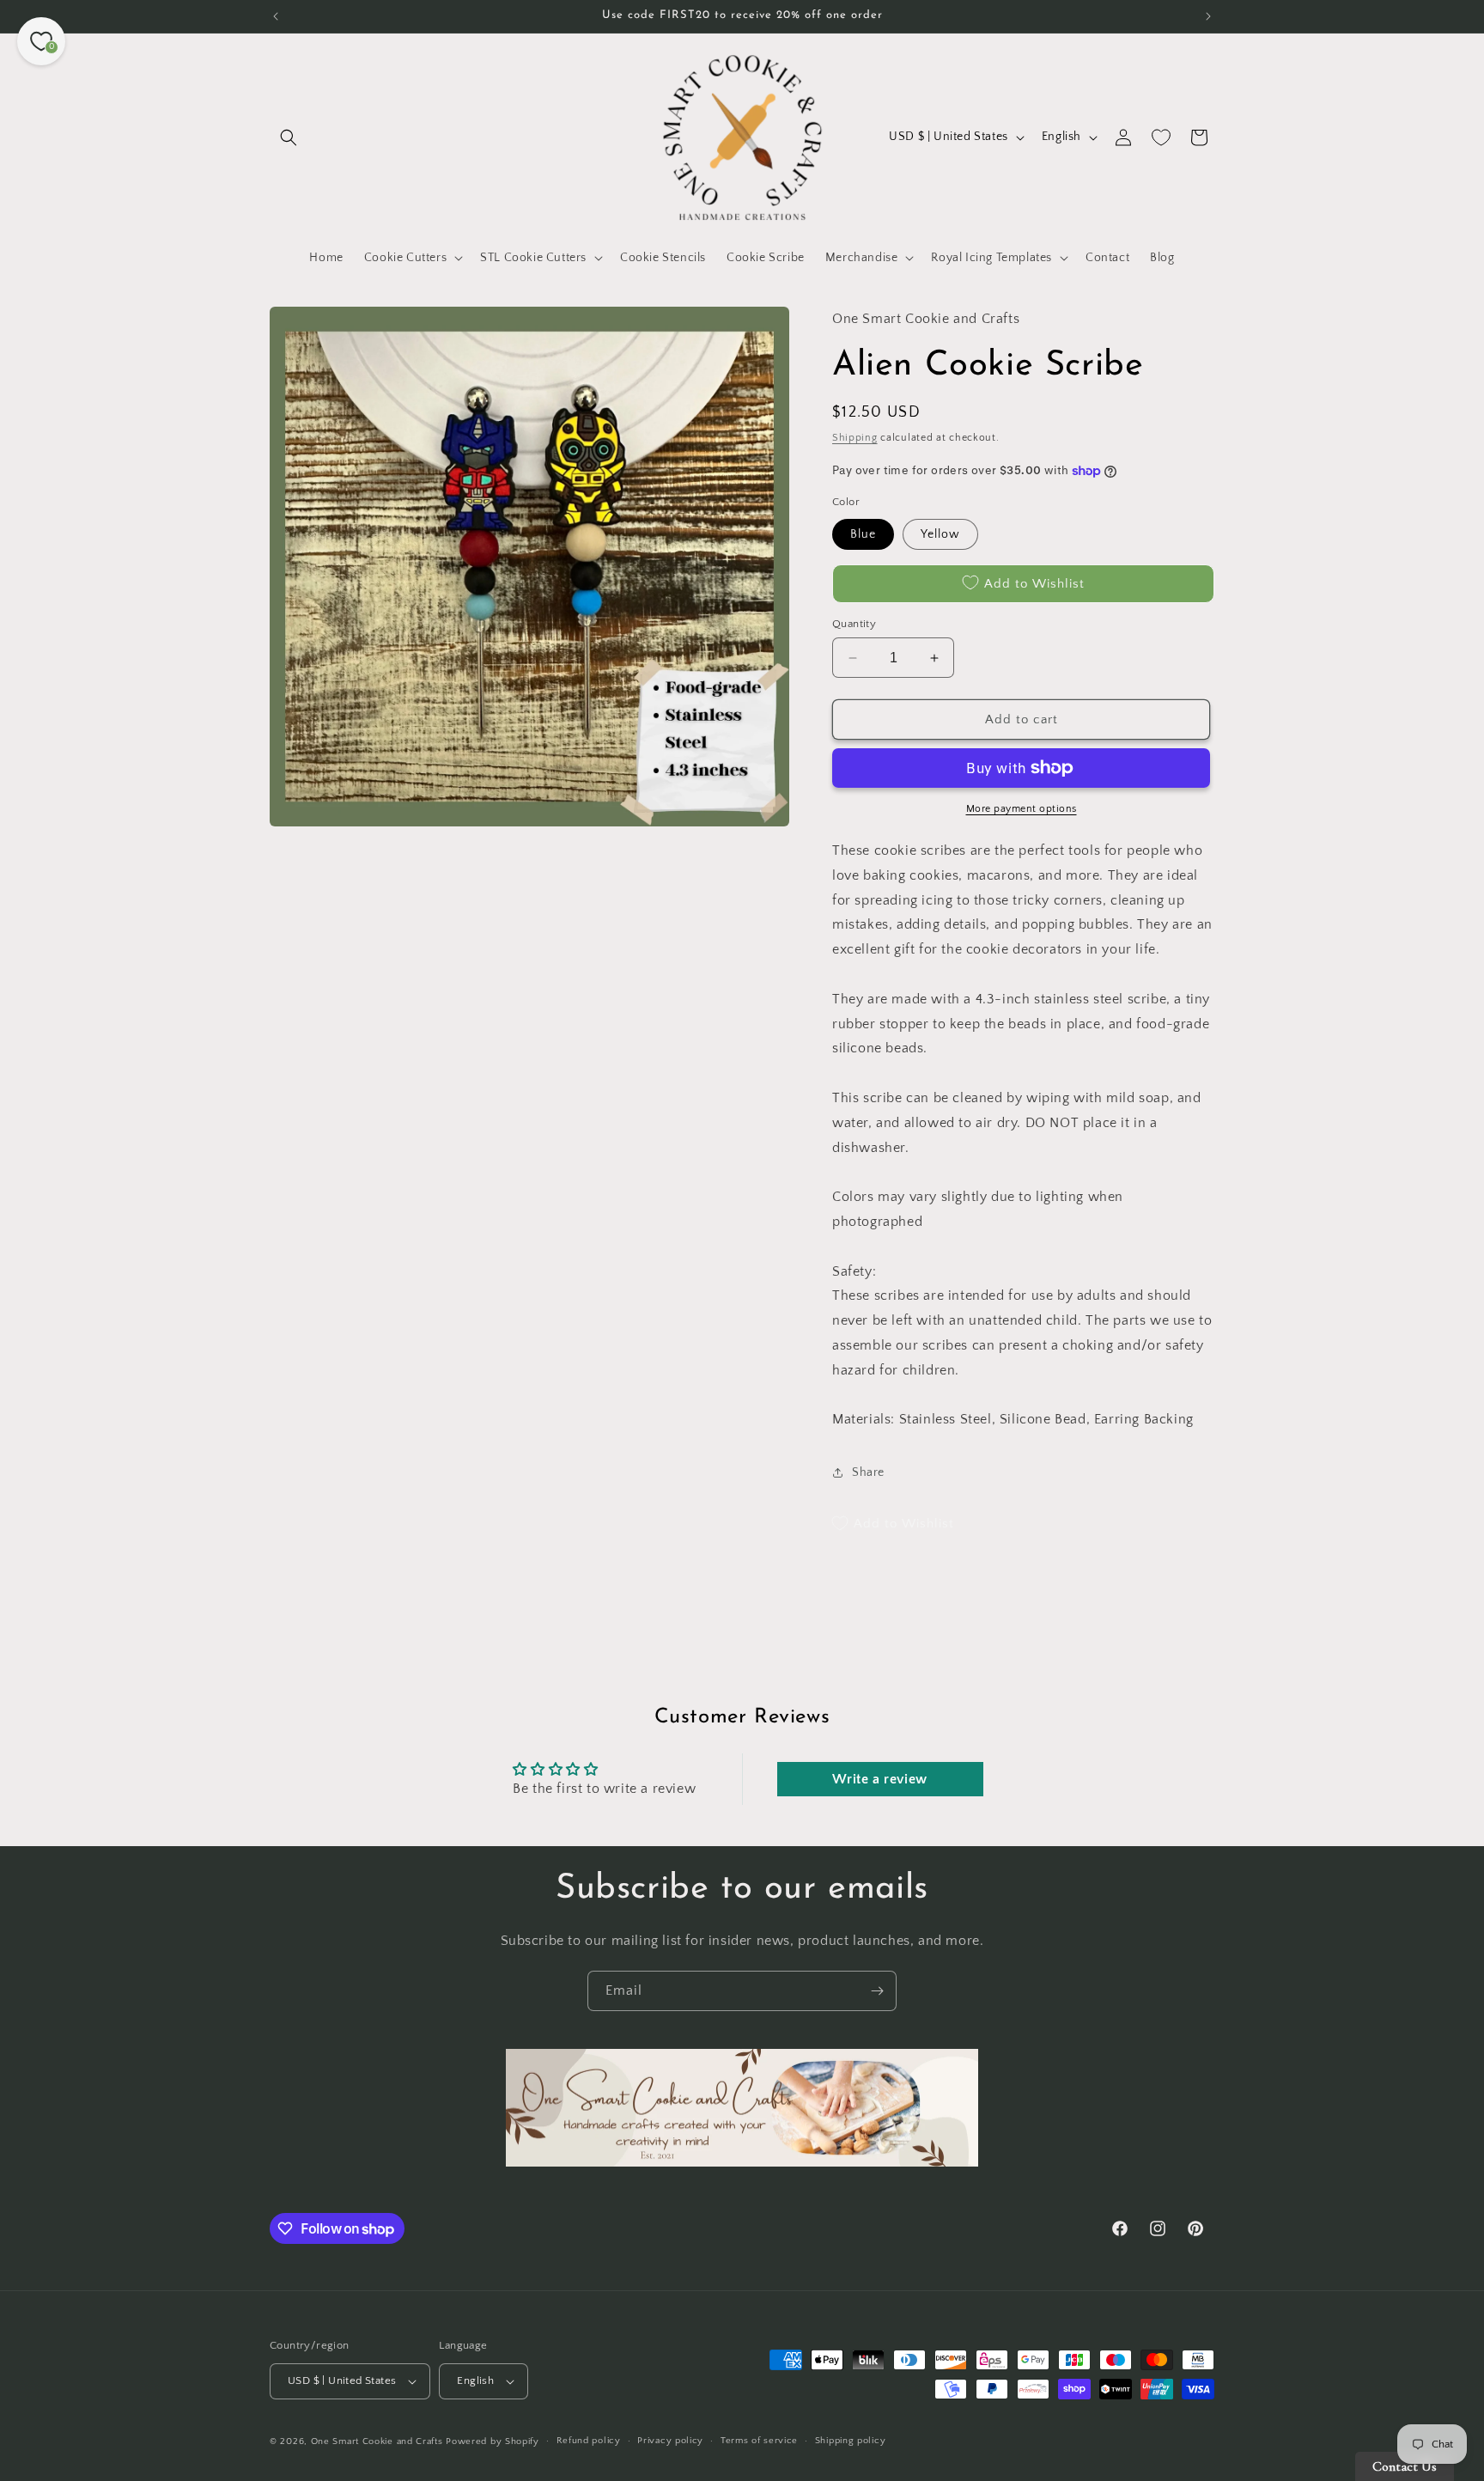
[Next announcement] (1208, 16)
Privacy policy (670, 2441)
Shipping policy (851, 2441)
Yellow (940, 534)
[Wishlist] (1161, 137)
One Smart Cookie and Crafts (377, 2441)
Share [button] (868, 1472)
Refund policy (589, 2441)
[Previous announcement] (276, 16)
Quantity (854, 624)
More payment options (1022, 809)
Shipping (855, 438)
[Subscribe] (877, 1991)
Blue (863, 534)
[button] (289, 137)
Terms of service (759, 2441)
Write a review (879, 1779)
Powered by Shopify (493, 2441)
